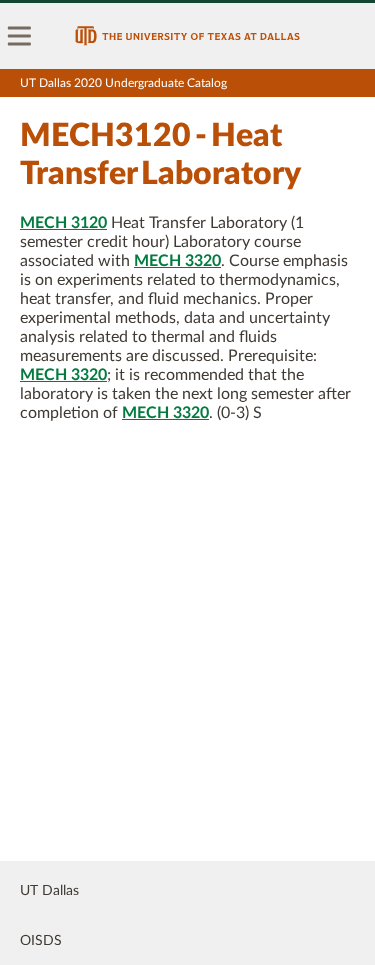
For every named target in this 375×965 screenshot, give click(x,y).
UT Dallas (49, 891)
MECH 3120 (63, 223)
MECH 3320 (177, 261)
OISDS (41, 941)
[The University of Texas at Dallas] (187, 36)
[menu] (20, 36)
